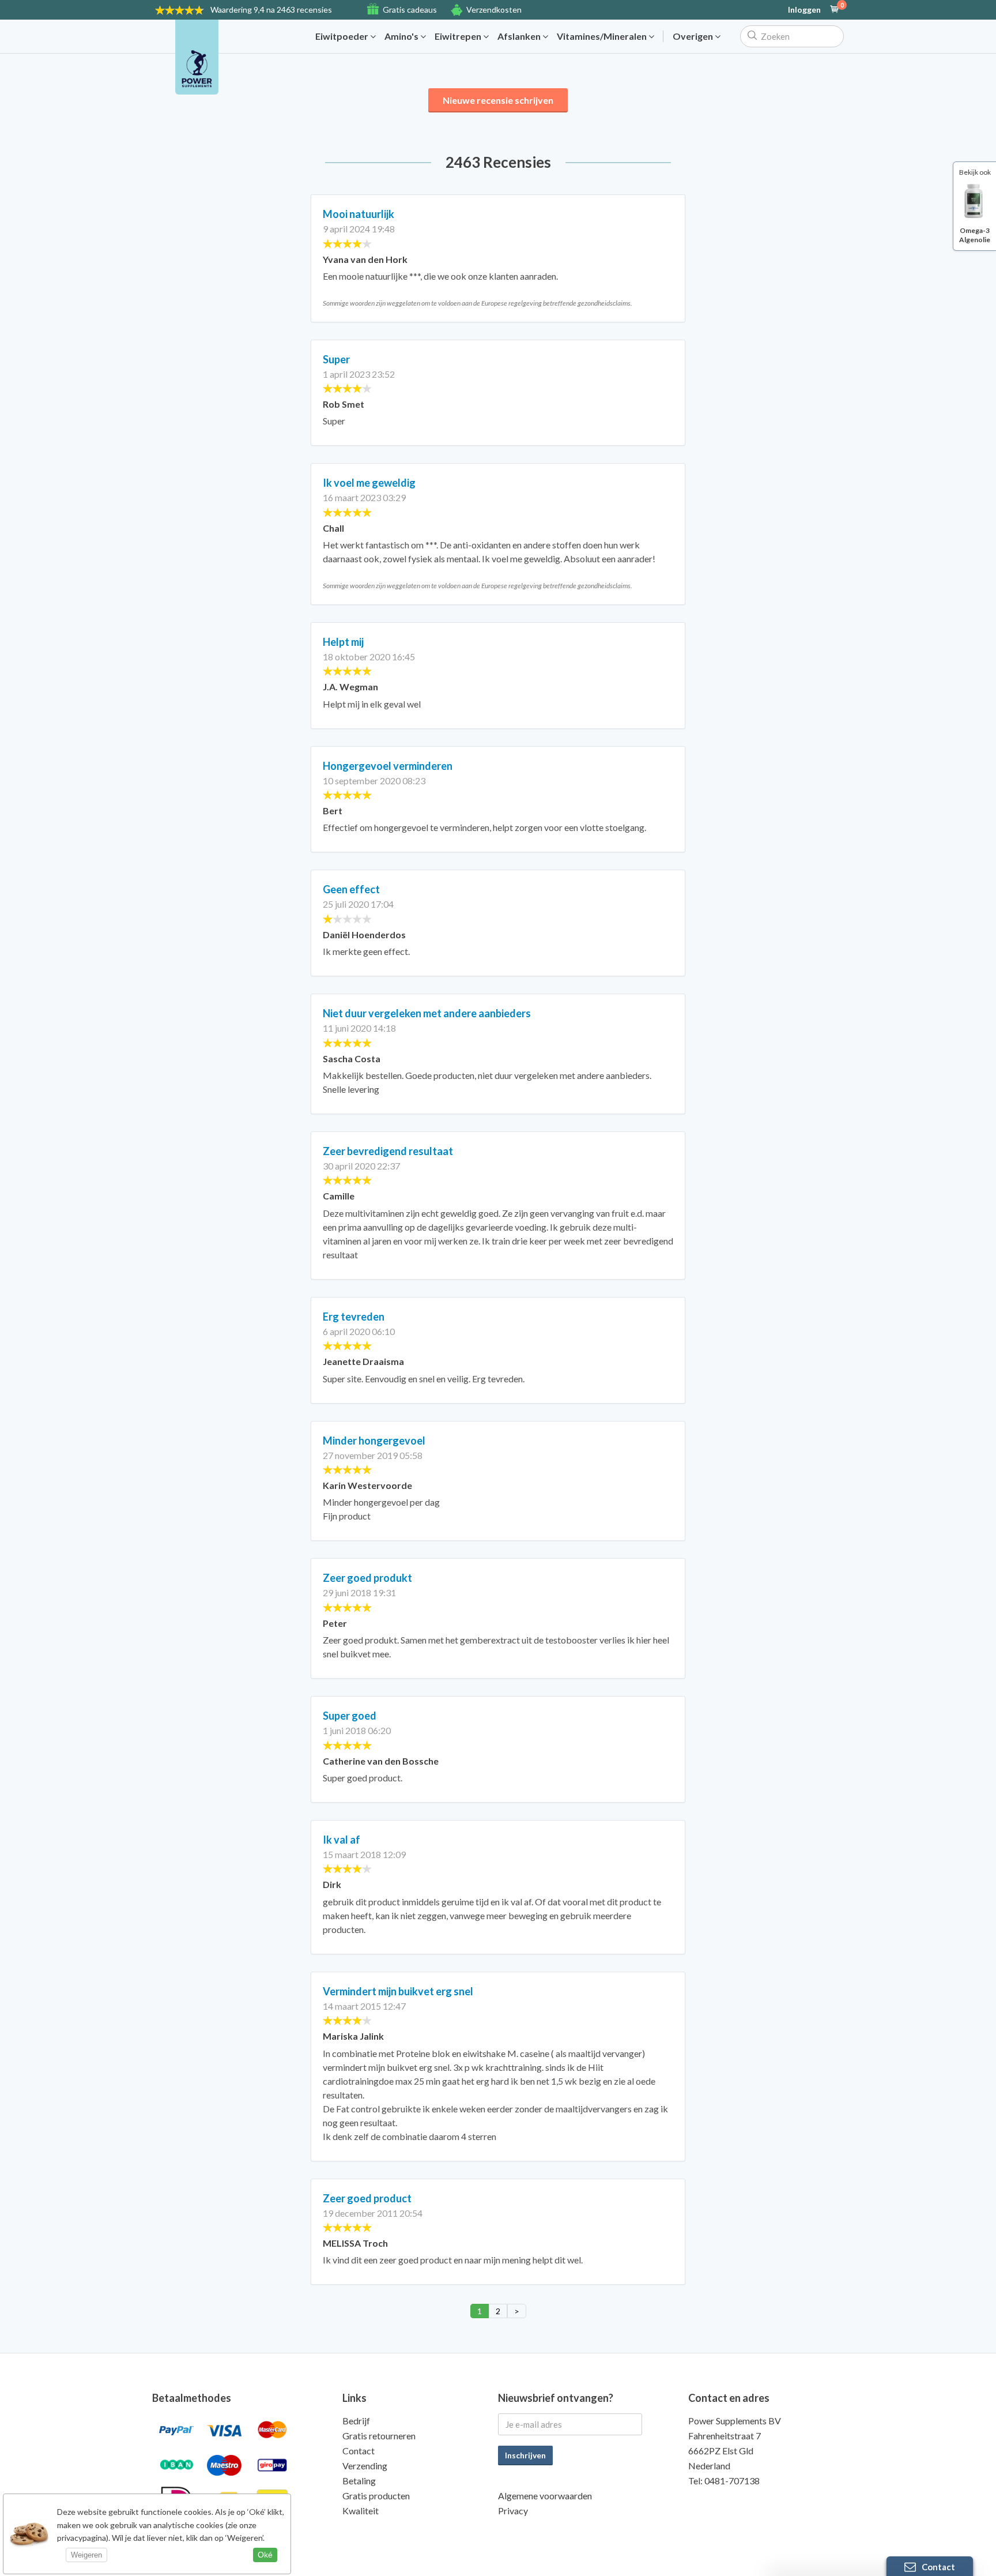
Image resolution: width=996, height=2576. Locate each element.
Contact (359, 2451)
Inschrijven (525, 2455)
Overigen (694, 36)
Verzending (365, 2466)
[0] (835, 10)
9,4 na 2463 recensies (271, 10)
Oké (265, 2555)
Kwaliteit (361, 2511)
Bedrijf (356, 2421)
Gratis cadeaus (410, 10)
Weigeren (86, 2555)
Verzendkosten (494, 10)
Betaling (359, 2481)
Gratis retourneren (379, 2436)
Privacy (513, 2511)
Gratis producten (376, 2496)
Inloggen (804, 10)
